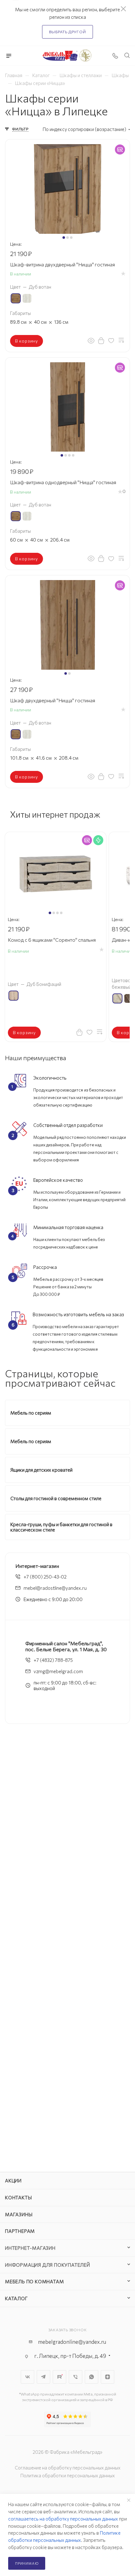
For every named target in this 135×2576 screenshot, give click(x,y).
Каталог (16, 2298)
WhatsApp (92, 2377)
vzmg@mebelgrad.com (58, 1671)
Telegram (43, 2377)
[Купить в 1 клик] (101, 340)
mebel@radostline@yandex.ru (55, 1588)
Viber (76, 2377)
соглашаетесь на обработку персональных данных (63, 2519)
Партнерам (20, 2231)
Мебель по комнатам (34, 2281)
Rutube (59, 2377)
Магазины (19, 2214)
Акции (13, 2181)
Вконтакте (27, 2377)
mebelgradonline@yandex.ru (72, 2342)
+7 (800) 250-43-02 (45, 1577)
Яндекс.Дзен (108, 2377)
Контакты (18, 2197)
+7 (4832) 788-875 (53, 1660)
